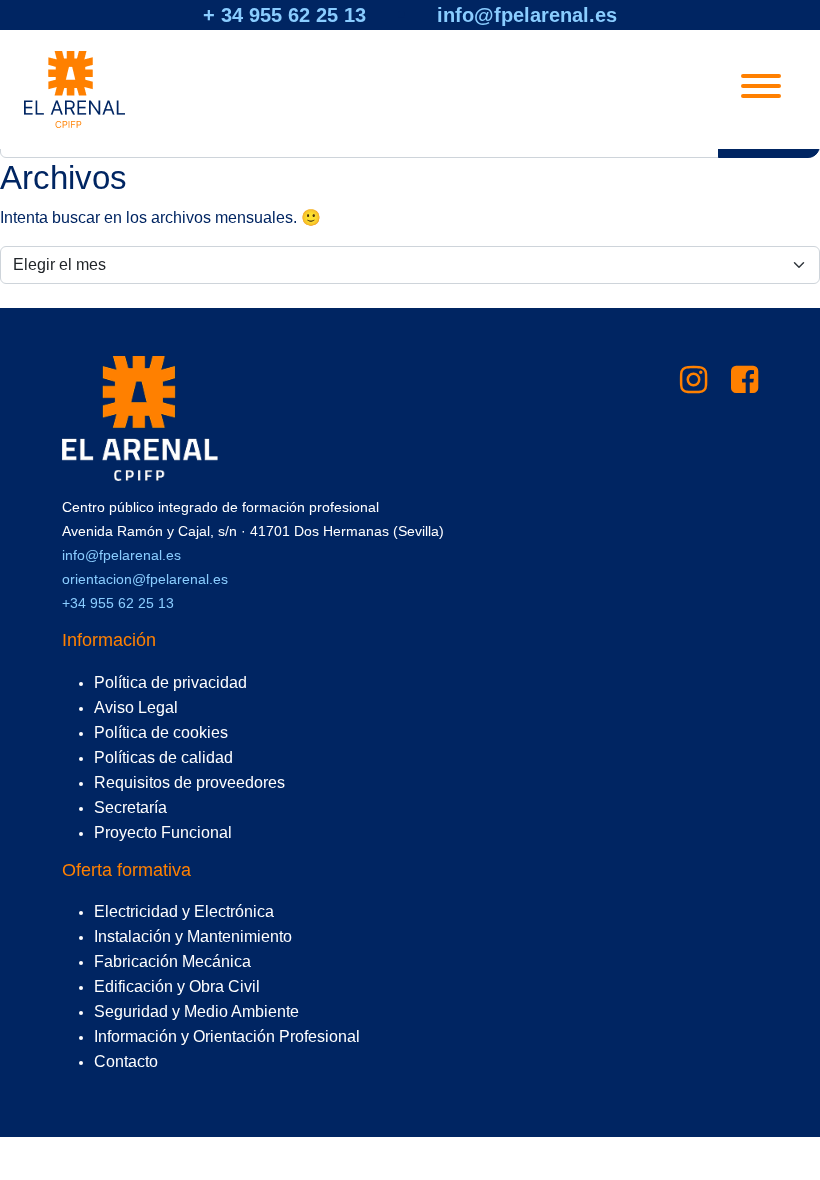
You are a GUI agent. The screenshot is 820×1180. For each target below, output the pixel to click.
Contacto (126, 1061)
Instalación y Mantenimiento (193, 936)
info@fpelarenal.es (527, 15)
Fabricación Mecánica (172, 961)
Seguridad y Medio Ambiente (196, 1011)
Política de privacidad (170, 682)
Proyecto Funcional (163, 832)
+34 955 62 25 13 (118, 603)
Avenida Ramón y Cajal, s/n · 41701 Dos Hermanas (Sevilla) (253, 531)
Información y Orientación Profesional (227, 1036)
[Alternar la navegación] (761, 89)
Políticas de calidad (163, 757)
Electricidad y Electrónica (184, 911)
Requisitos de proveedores (189, 782)
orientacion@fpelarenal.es (145, 579)
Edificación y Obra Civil (177, 986)
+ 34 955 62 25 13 (284, 15)
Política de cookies (161, 732)
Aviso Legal (136, 707)
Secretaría (130, 807)
